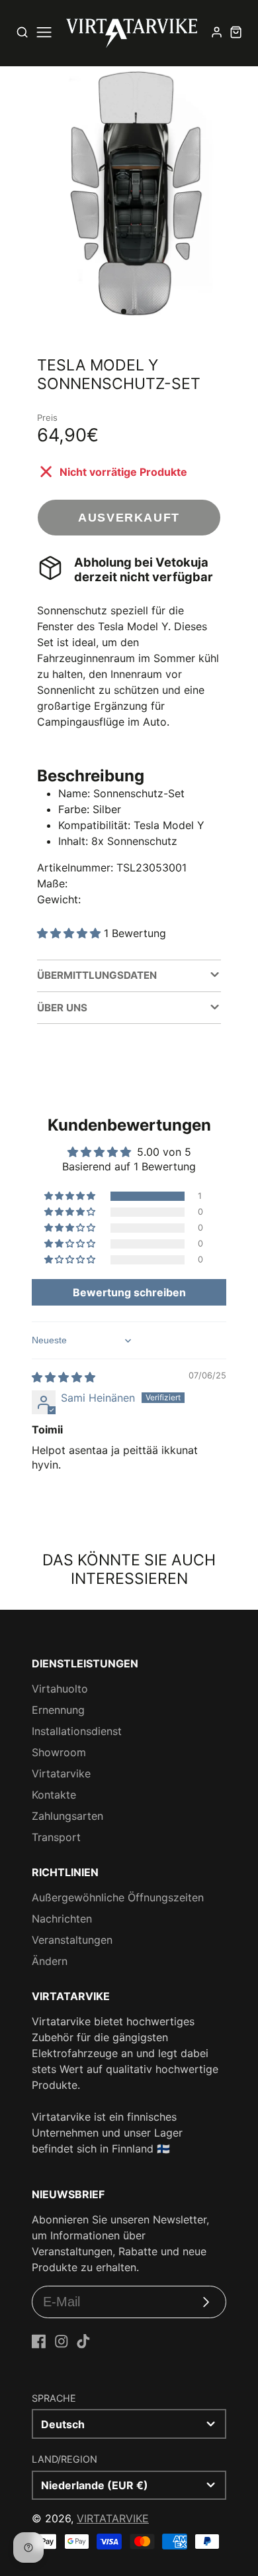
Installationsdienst (77, 1731)
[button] (124, 311)
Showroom (59, 1752)
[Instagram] (62, 2341)
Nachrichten (62, 1919)
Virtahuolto (60, 1689)
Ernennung (58, 1710)
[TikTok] (83, 2341)
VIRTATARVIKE (113, 2518)
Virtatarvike (61, 1773)
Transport (56, 1837)
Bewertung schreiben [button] (129, 1292)
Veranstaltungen (72, 1940)
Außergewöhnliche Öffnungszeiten (118, 1897)
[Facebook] (39, 2341)
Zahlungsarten (67, 1816)
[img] (64, 1377)
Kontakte (54, 1795)
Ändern (50, 1961)
